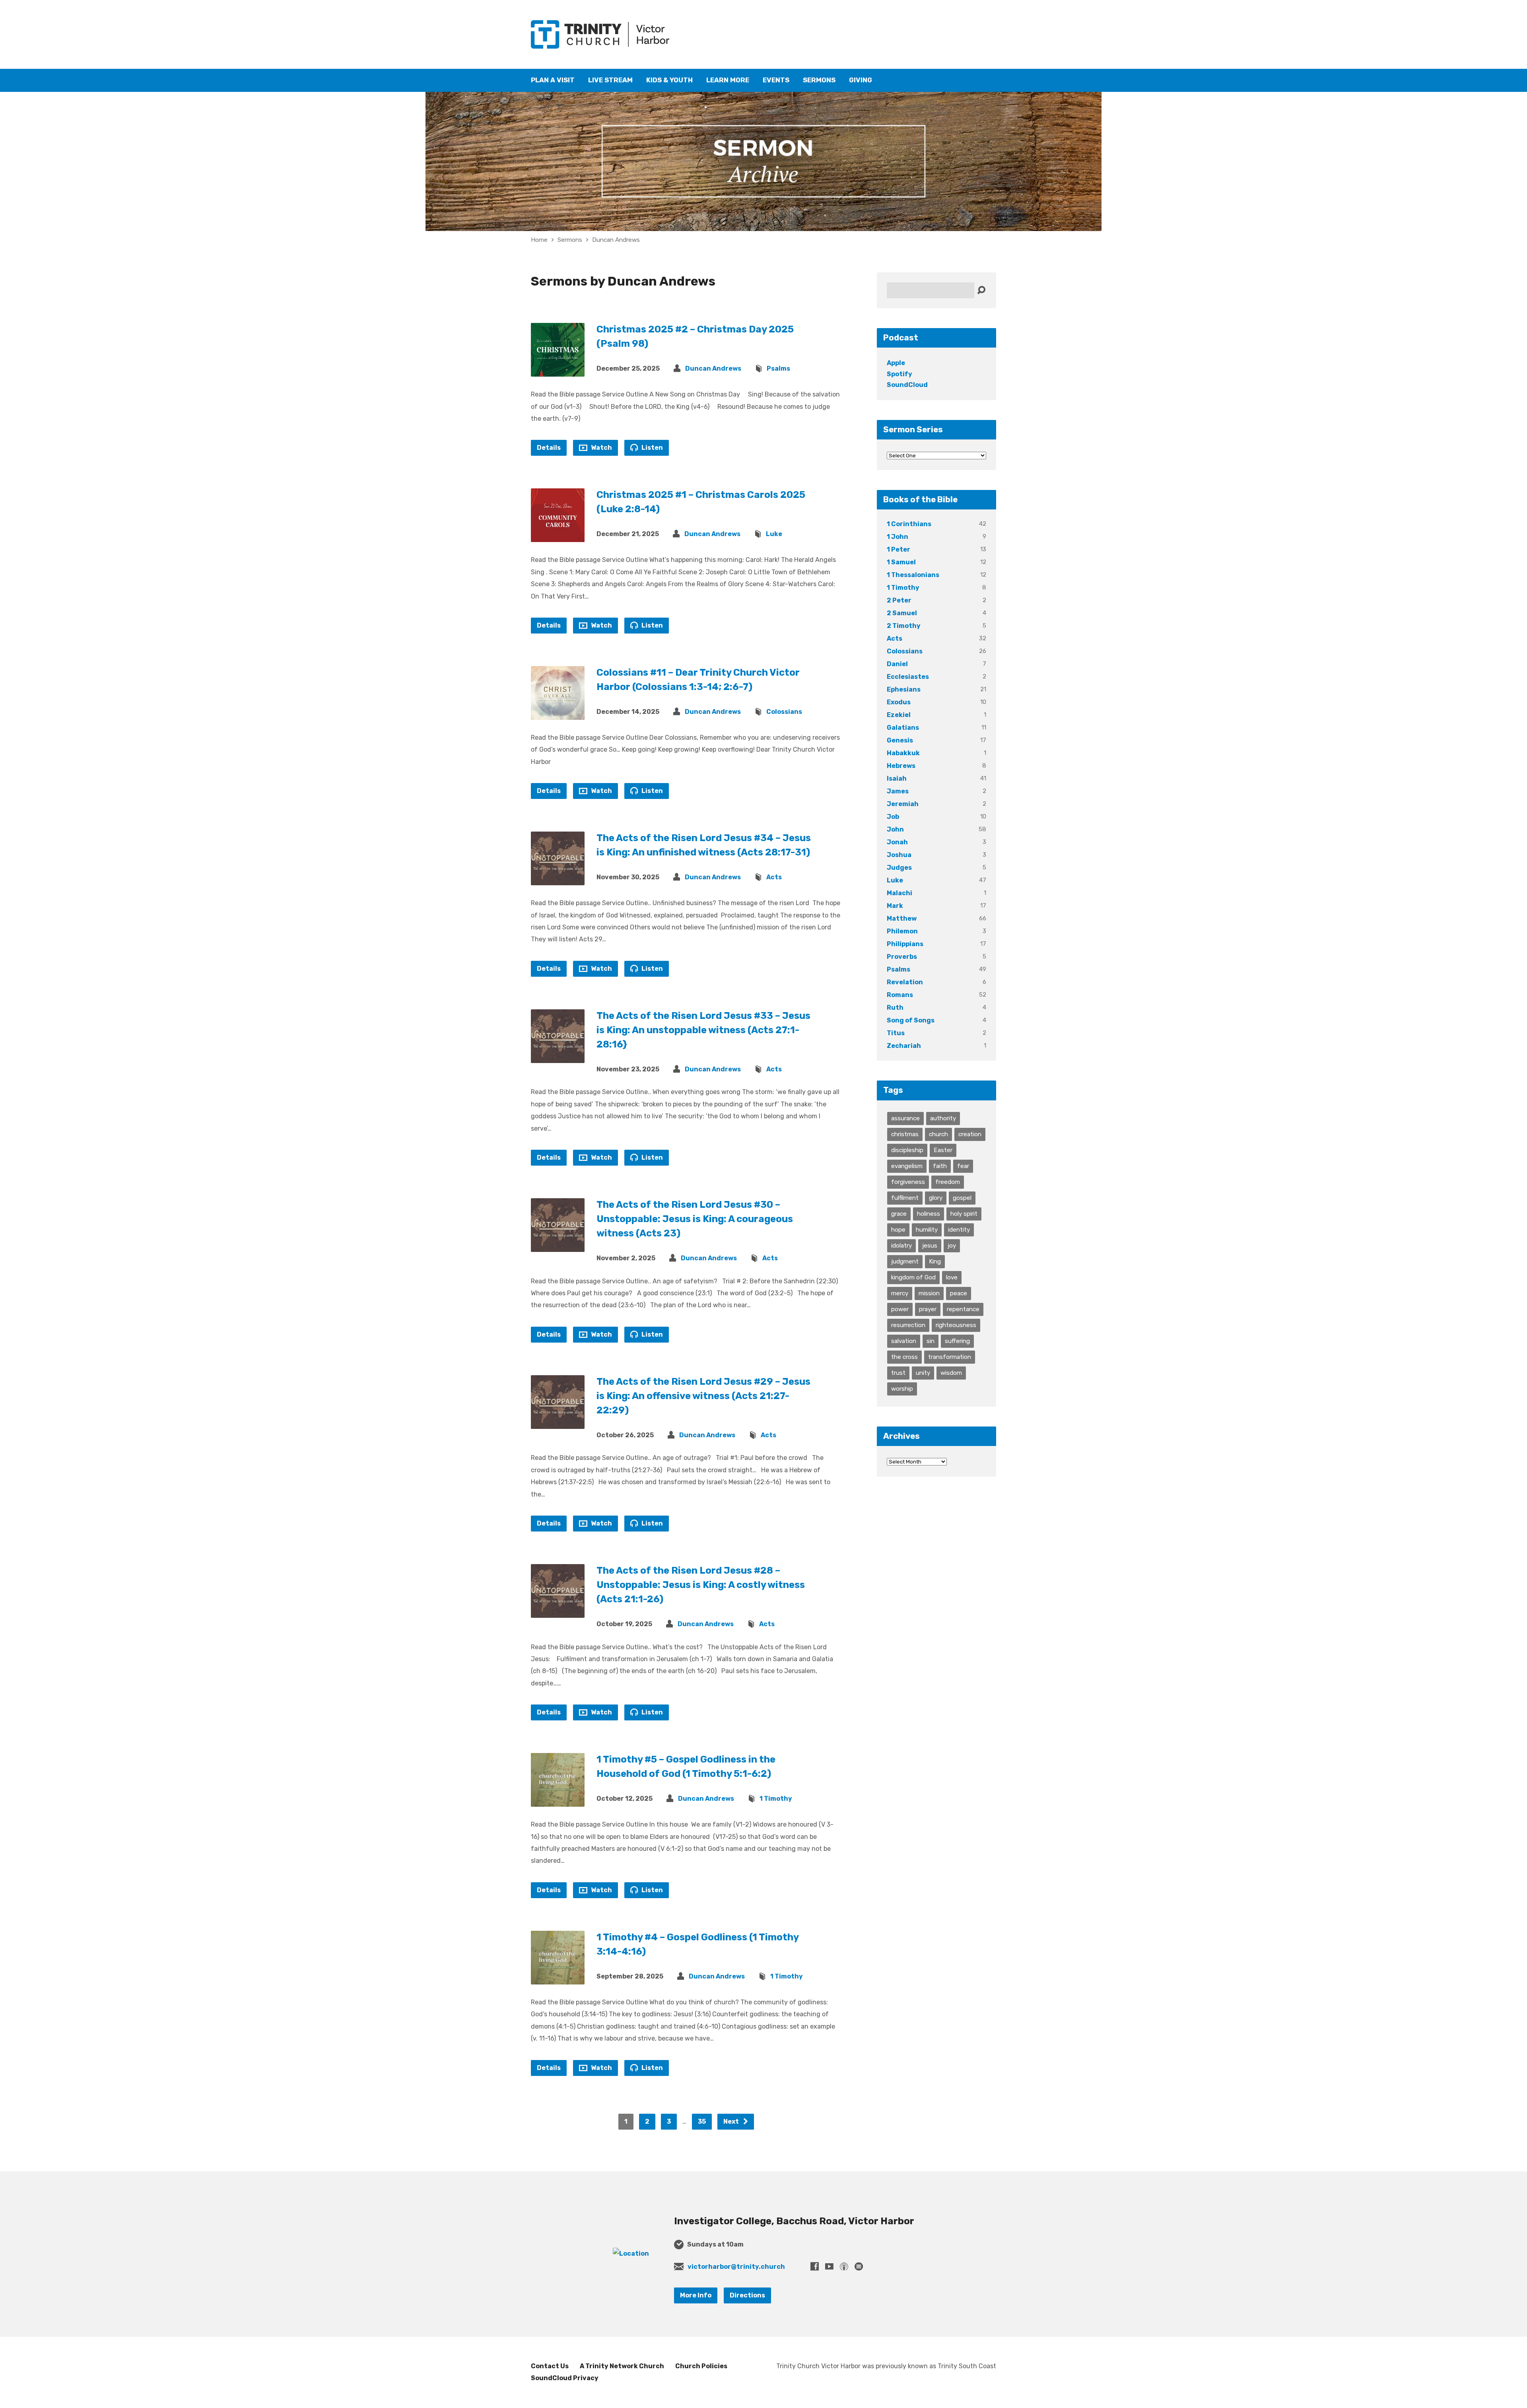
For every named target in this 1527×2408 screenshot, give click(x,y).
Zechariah (904, 1046)
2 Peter (899, 600)
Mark (895, 906)
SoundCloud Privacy (565, 2378)
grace (899, 1214)
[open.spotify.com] (859, 2266)
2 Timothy (904, 626)
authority (943, 1118)
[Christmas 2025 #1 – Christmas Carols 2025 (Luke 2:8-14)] (558, 536)
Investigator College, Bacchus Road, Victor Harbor (794, 2221)
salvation (904, 1341)
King (935, 1261)
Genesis (900, 740)
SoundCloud (907, 385)
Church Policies (701, 2366)
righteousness (956, 1325)
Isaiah (897, 778)
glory (936, 1198)
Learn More (728, 80)
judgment (905, 1261)
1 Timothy (776, 1799)
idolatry (901, 1246)
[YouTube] (829, 2266)
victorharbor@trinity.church (736, 2267)
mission (929, 1293)
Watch (601, 448)
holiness (929, 1214)
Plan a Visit (553, 80)
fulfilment (905, 1198)
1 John (898, 537)
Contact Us (550, 2366)
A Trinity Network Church (622, 2366)
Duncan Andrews (616, 240)
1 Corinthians (909, 524)
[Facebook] (815, 2266)
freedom (948, 1182)
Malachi (899, 893)
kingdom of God (913, 1277)
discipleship (907, 1150)
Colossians (784, 712)
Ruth (895, 1008)
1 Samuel (901, 562)
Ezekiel (899, 715)
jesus (930, 1246)
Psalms (778, 368)
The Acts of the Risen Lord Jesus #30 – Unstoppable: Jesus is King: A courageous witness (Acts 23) (695, 1219)
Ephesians (904, 689)
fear (963, 1166)
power (900, 1309)
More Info (696, 2295)
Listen (652, 448)
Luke (774, 534)
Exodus (899, 702)
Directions (747, 2295)
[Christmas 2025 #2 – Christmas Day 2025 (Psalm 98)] (558, 370)
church (938, 1134)
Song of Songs (911, 1020)
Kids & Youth (669, 80)
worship (902, 1389)
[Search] (981, 291)
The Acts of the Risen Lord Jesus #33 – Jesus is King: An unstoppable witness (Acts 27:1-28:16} (703, 1030)
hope (898, 1230)
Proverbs (902, 957)
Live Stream (610, 80)
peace (959, 1293)
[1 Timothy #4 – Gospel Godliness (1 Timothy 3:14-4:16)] (558, 1978)
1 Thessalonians (913, 575)
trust (898, 1373)
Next (732, 2121)
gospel (962, 1198)
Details (549, 448)
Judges (899, 868)
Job (893, 817)
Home (539, 240)
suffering (957, 1341)
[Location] (631, 2253)
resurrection (908, 1325)
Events (776, 80)
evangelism (907, 1166)
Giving (861, 80)
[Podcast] (844, 2266)
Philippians (905, 944)
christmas (905, 1134)
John (895, 829)
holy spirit (964, 1214)
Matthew (902, 918)
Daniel (897, 664)
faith (940, 1166)
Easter (943, 1150)
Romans (900, 995)
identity (959, 1230)
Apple (896, 363)
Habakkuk (903, 753)
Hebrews (901, 766)
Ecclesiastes (908, 677)
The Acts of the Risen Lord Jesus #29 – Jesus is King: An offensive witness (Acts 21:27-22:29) (703, 1396)
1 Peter (899, 549)
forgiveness (908, 1182)
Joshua (899, 855)
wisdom (951, 1373)
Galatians (903, 728)
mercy (900, 1293)
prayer (928, 1309)
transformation (950, 1357)
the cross (904, 1357)
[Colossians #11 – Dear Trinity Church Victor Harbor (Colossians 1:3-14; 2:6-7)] (558, 714)
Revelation (905, 982)
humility (927, 1230)
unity (923, 1373)
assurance (905, 1118)
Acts (774, 877)
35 (702, 2121)
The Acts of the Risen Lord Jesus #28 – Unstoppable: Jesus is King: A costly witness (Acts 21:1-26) (701, 1585)
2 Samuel (902, 613)
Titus (896, 1033)
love (952, 1277)
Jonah (897, 842)
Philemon (902, 931)
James (898, 791)
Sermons (819, 80)
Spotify (899, 374)
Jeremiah (903, 804)
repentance (963, 1309)
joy (952, 1246)
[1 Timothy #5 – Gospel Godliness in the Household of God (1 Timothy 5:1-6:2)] (558, 1801)
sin (931, 1341)
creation (970, 1134)
